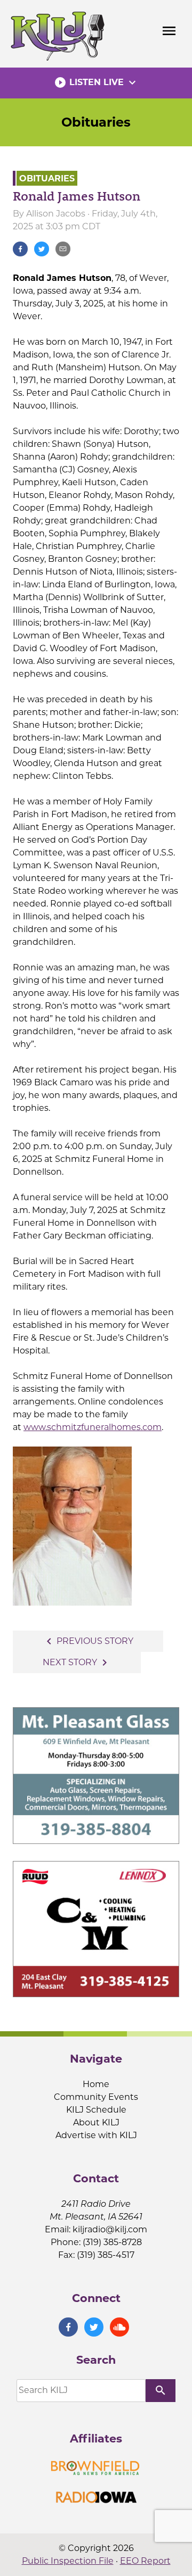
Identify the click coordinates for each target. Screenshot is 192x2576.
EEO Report (145, 2561)
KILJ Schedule (96, 2110)
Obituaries (96, 122)
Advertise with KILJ (96, 2135)
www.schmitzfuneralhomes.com (93, 1427)
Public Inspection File (68, 2561)
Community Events (96, 2097)
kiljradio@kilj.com (110, 2229)
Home (96, 2084)
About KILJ (96, 2122)
